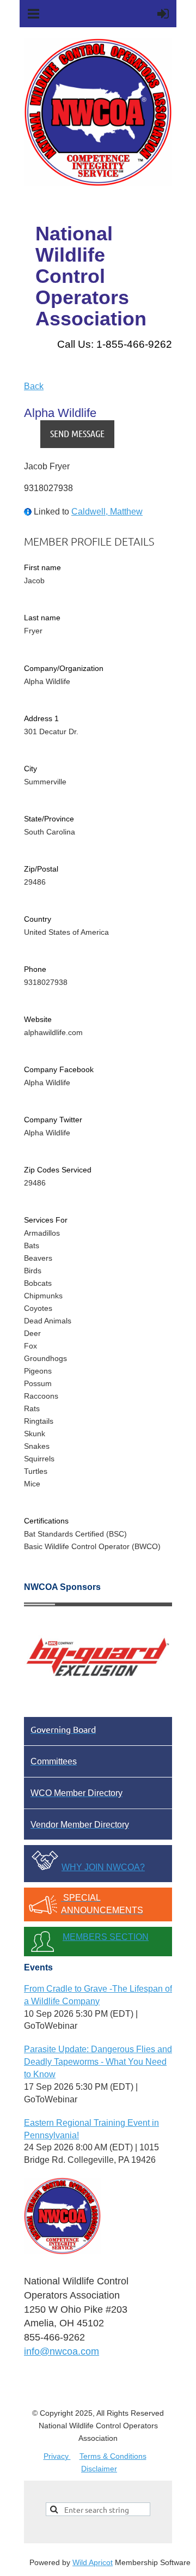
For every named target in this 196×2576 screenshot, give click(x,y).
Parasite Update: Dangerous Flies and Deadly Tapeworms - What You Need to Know (98, 2062)
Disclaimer (99, 2469)
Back (34, 386)
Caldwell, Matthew (107, 512)
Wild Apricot (93, 2562)
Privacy (57, 2456)
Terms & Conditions (113, 2456)
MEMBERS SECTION (106, 1937)
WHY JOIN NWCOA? (103, 1867)
